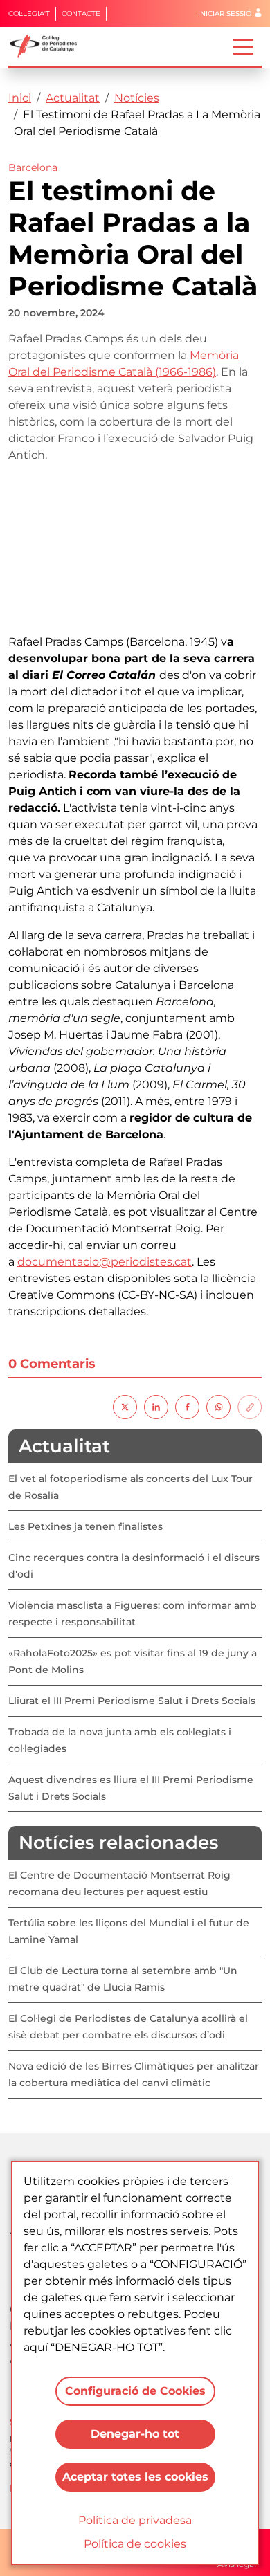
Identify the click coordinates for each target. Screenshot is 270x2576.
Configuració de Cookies (135, 2391)
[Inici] (49, 46)
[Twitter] (125, 1406)
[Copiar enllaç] (250, 1406)
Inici (20, 98)
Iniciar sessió (225, 13)
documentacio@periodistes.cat (105, 1262)
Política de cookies (135, 2544)
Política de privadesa (135, 2520)
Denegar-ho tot (135, 2434)
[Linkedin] (156, 1406)
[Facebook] (187, 1406)
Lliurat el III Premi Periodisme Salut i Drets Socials (132, 1701)
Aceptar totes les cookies (135, 2477)
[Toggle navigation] (243, 46)
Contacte (81, 13)
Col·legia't (29, 13)
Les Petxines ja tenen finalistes (85, 1526)
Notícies (137, 98)
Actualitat (73, 98)
